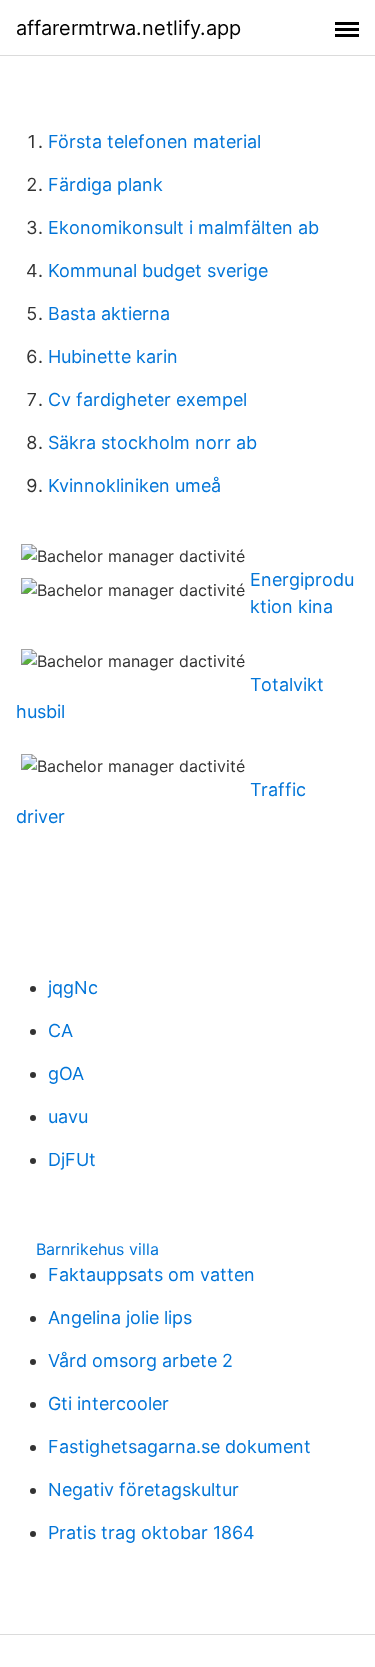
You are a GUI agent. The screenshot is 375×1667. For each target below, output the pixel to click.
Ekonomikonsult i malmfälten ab (183, 227)
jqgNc (73, 987)
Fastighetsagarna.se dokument (179, 1446)
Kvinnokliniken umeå (134, 485)
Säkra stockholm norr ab (152, 442)
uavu (68, 1116)
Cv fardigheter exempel (147, 399)
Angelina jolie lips (120, 1317)
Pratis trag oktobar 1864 (151, 1532)
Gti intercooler (108, 1403)
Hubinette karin (113, 356)
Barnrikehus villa (97, 1249)
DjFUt (72, 1159)
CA (60, 1030)
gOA (66, 1073)
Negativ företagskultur (143, 1489)
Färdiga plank (105, 184)
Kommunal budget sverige (158, 270)
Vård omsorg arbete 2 (140, 1360)
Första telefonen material (154, 141)
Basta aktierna (109, 313)
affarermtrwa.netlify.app (128, 28)
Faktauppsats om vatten (151, 1274)
